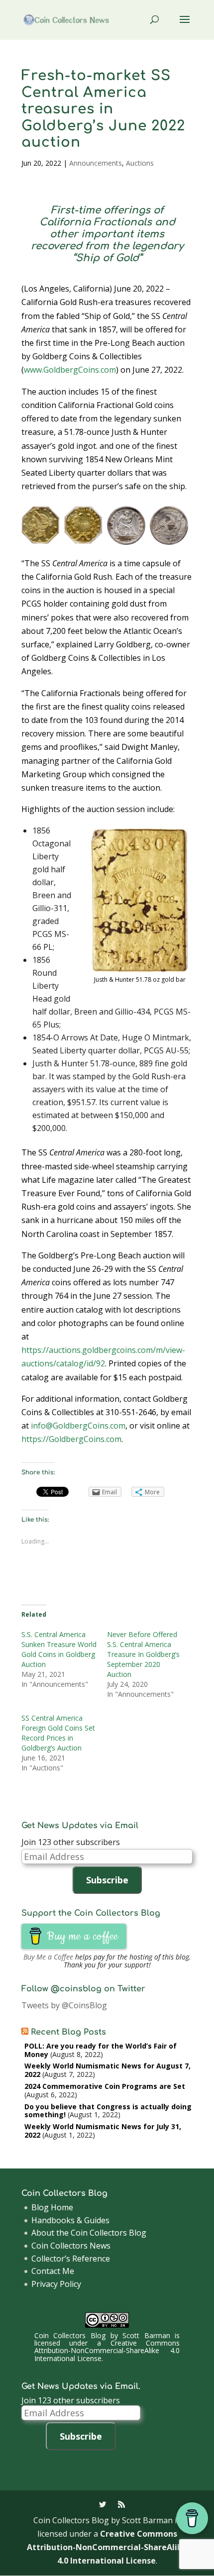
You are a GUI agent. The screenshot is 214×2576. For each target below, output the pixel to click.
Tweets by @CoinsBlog (64, 2005)
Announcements (96, 163)
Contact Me (53, 2271)
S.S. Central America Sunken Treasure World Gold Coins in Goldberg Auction (59, 1649)
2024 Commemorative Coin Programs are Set (105, 2086)
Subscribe (107, 1880)
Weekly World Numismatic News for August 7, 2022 (107, 2070)
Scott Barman (146, 2335)
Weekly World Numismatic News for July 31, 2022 (103, 2131)
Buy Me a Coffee (48, 1957)
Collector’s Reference (71, 2259)
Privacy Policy (56, 2284)
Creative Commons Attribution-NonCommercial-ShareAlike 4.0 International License (107, 2351)
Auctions (140, 163)
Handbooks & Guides (70, 2220)
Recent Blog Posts (68, 2032)
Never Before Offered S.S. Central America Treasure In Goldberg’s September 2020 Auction (143, 1654)
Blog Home (52, 2207)
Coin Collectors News (71, 2246)
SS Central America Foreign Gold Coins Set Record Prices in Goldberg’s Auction (58, 1733)
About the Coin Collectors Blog (89, 2233)
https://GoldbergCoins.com (71, 1439)
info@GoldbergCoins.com (78, 1426)
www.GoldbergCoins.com (70, 370)
